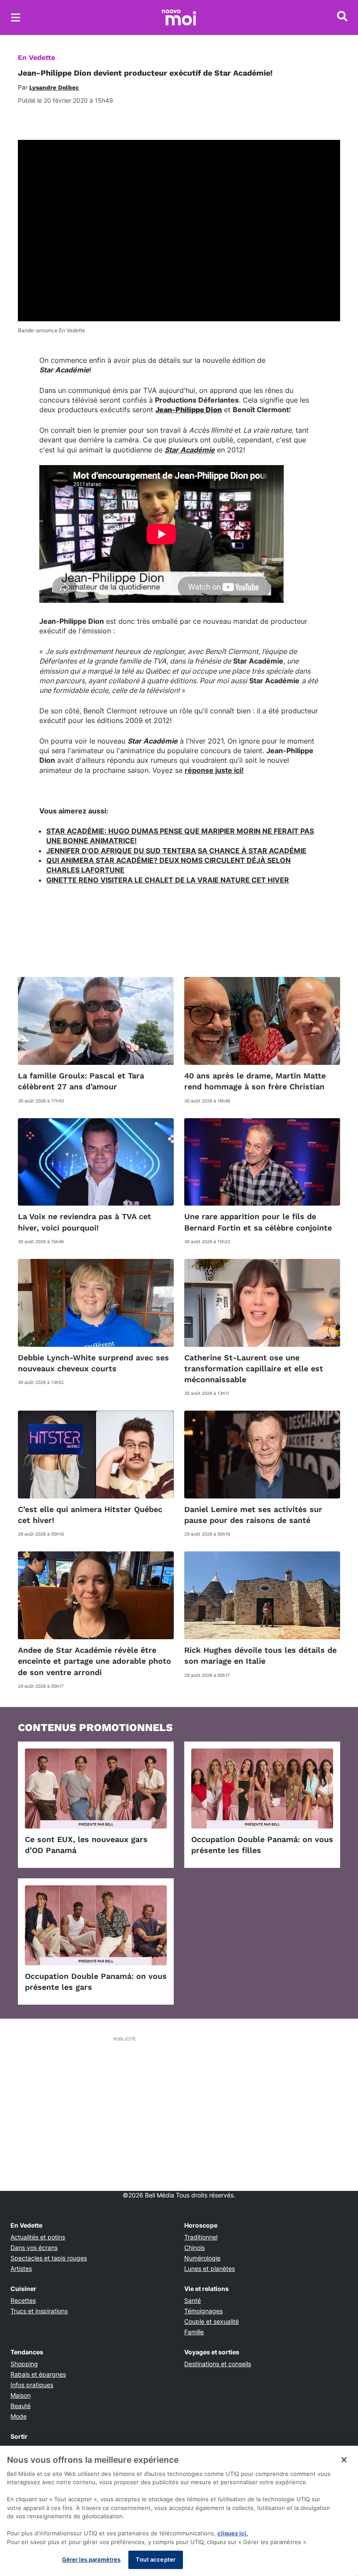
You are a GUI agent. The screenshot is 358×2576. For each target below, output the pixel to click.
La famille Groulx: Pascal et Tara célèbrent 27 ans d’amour (81, 1081)
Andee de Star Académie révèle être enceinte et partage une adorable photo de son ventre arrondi (95, 1661)
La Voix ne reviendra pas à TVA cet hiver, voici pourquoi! (84, 1222)
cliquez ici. (233, 2533)
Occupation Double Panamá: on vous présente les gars (96, 1982)
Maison (21, 2395)
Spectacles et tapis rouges (49, 2258)
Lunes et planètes (210, 2268)
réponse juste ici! (214, 770)
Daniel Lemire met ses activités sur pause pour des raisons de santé (253, 1515)
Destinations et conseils (218, 2364)
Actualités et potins (38, 2237)
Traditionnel (201, 2237)
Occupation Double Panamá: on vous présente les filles (262, 1845)
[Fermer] (344, 2460)
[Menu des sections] (16, 17)
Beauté (21, 2406)
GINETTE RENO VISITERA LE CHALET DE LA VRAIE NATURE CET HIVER (168, 880)
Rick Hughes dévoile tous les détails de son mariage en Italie (260, 1655)
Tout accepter (156, 2559)
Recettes (23, 2300)
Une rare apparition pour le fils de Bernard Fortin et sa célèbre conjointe (258, 1222)
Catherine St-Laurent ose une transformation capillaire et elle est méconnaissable (254, 1368)
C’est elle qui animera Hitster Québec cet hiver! (90, 1515)
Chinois (194, 2247)
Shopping (24, 2364)
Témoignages (203, 2311)
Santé (193, 2300)
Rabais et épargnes (38, 2374)
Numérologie (202, 2258)
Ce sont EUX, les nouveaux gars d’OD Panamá (86, 1845)
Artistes (21, 2268)
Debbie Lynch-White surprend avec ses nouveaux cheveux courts (93, 1363)
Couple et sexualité (212, 2321)
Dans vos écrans (34, 2247)
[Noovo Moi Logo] (179, 17)
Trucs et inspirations (39, 2311)
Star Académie (190, 450)
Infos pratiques (32, 2385)
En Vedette (36, 57)
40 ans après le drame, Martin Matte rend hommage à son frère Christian (255, 1081)
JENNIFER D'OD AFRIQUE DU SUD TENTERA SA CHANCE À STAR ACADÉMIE (176, 851)
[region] (179, 2511)
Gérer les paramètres (91, 2559)
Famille (194, 2332)
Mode (19, 2416)
